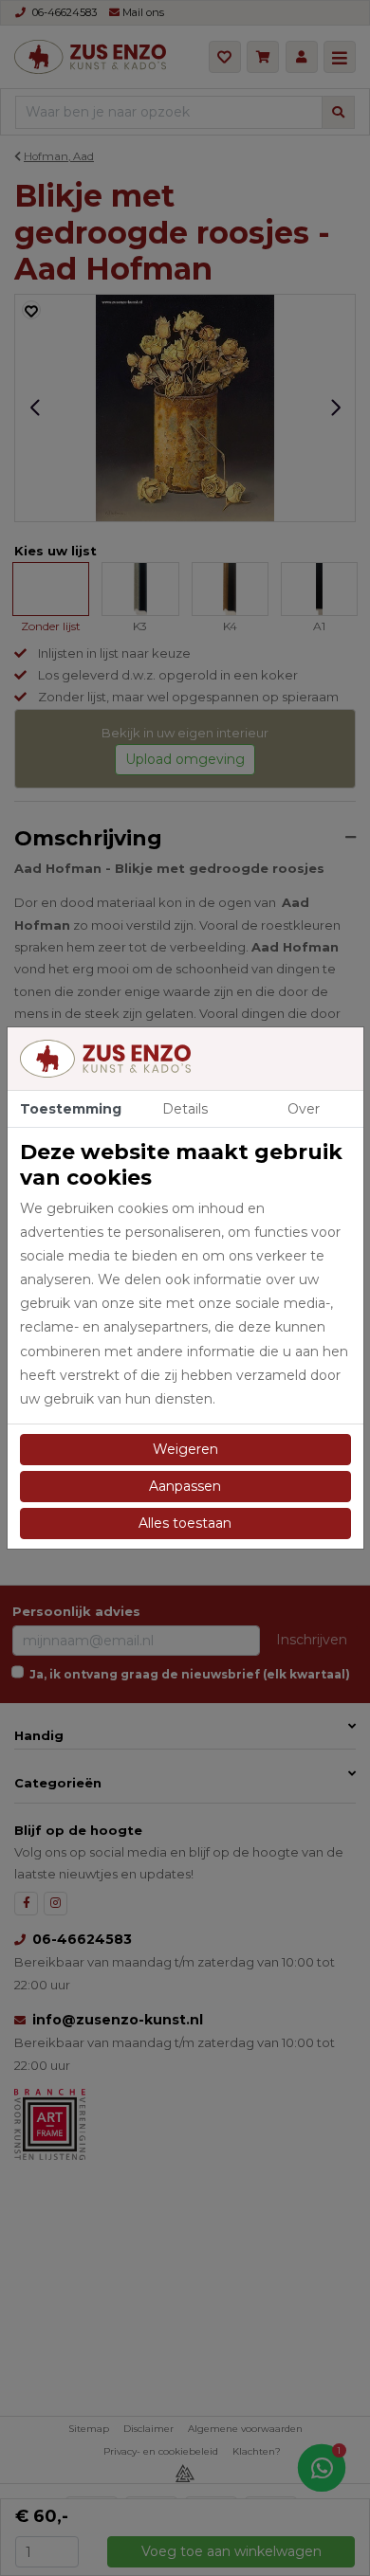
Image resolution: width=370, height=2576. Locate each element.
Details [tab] (185, 1109)
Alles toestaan (185, 1523)
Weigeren (185, 1449)
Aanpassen (185, 1486)
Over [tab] (304, 1109)
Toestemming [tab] (71, 1109)
